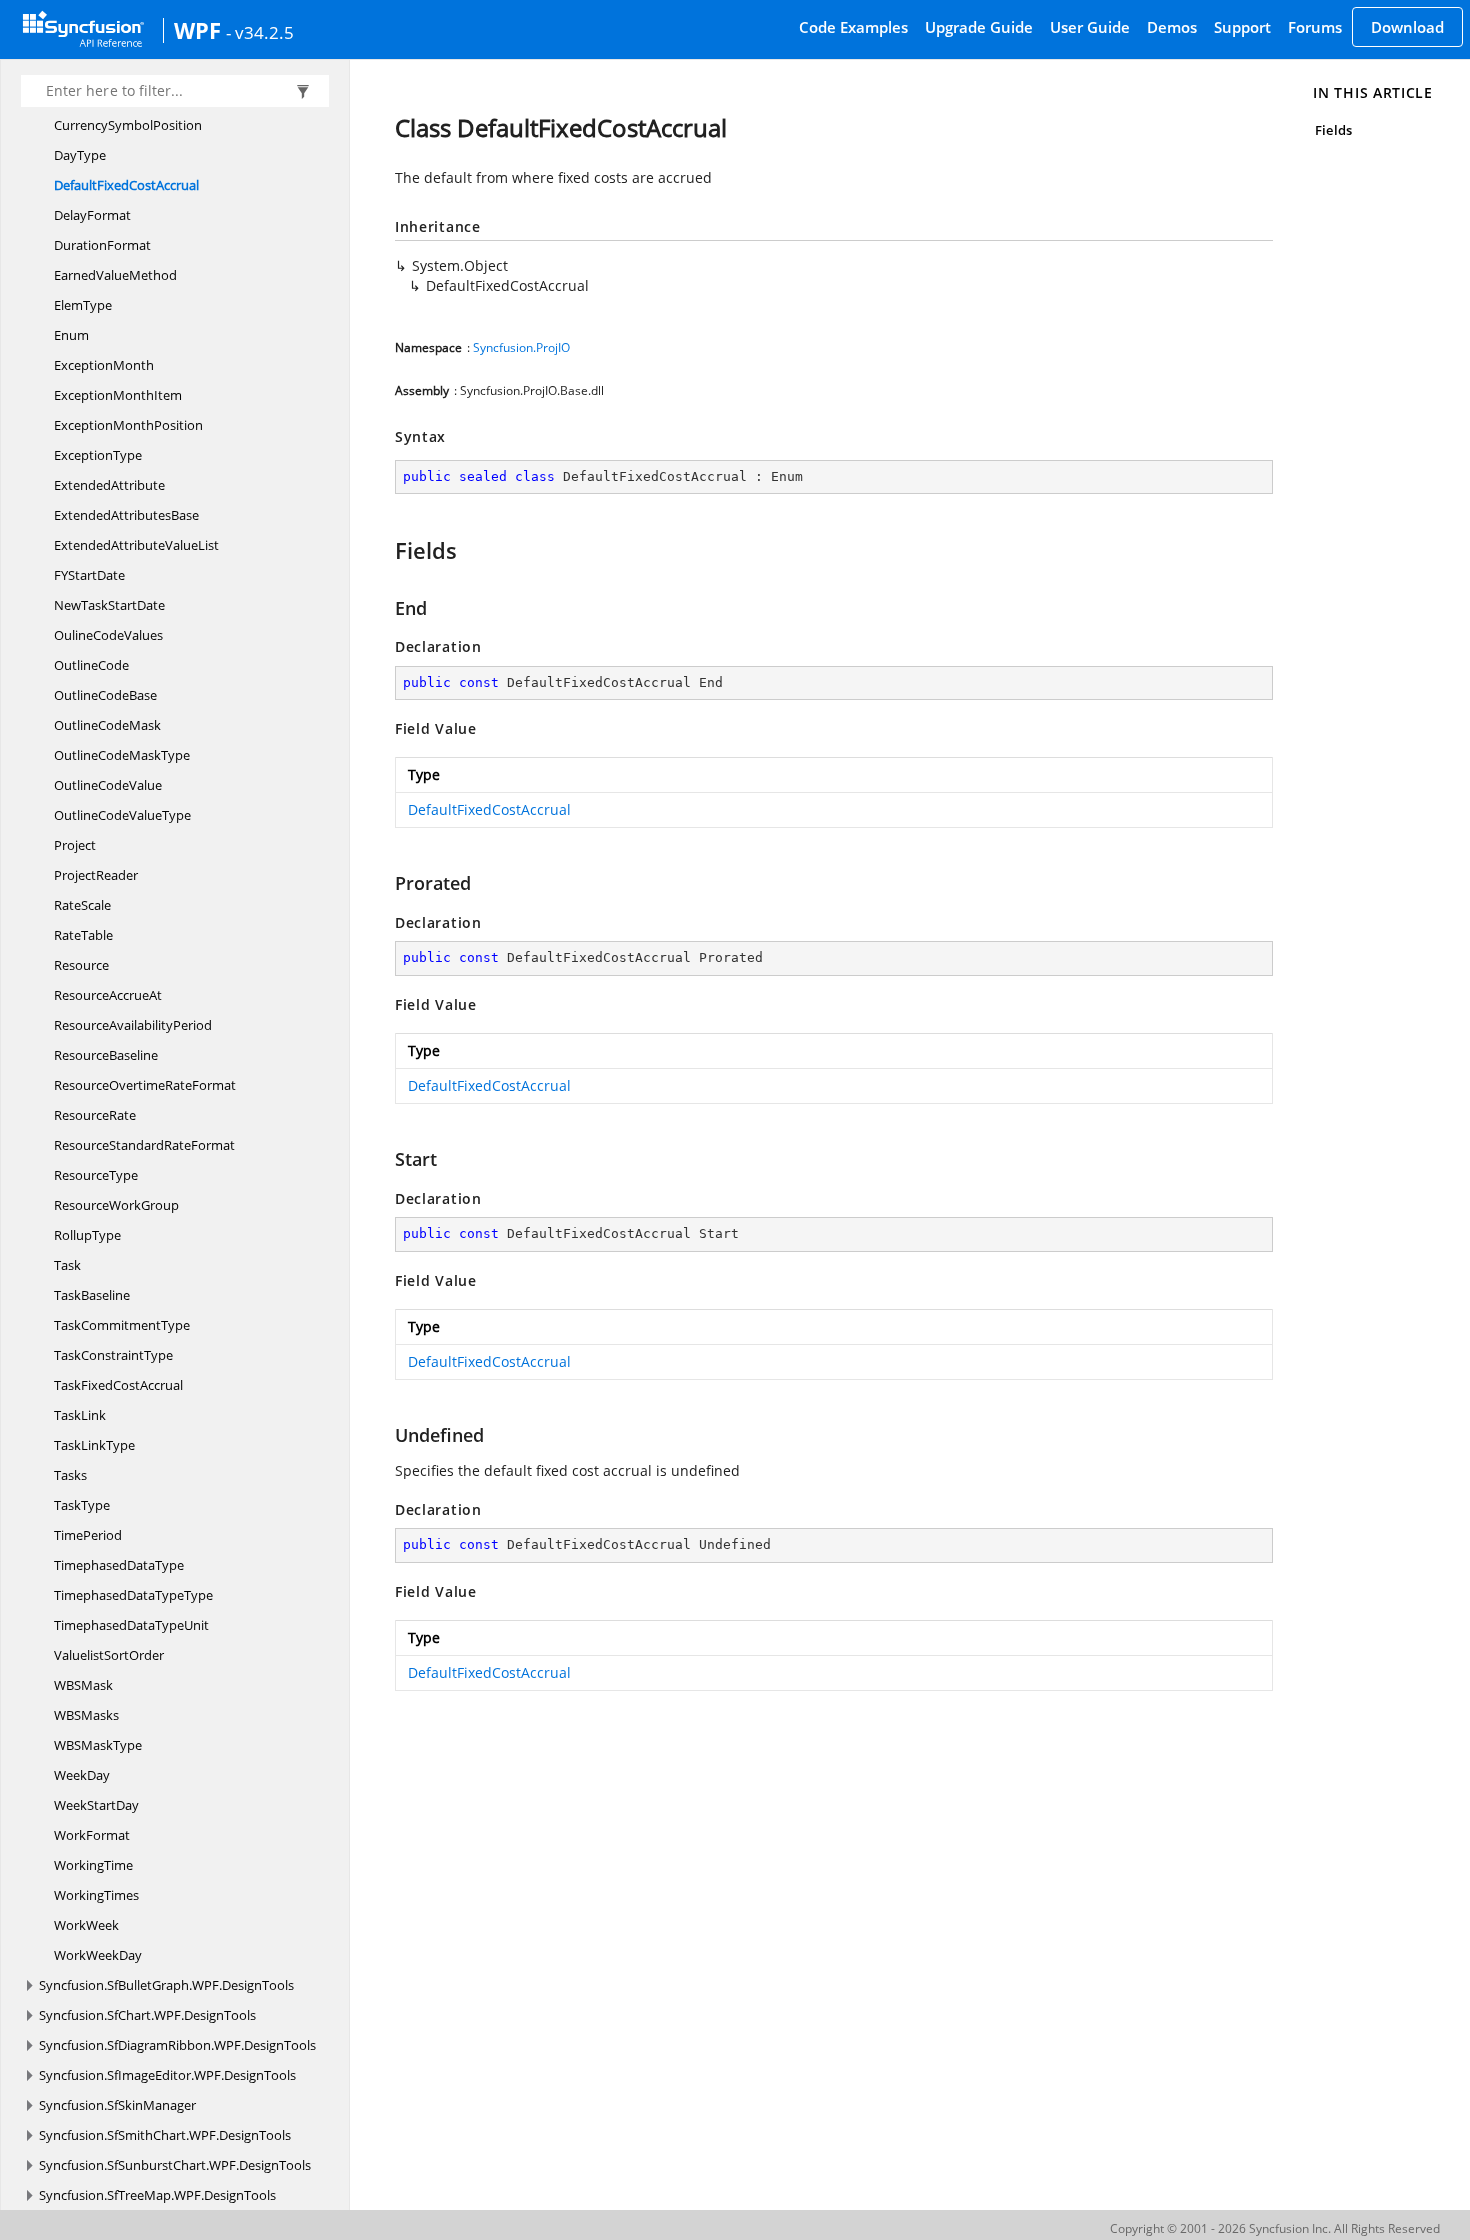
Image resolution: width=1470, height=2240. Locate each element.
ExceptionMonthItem (118, 395)
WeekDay (82, 1775)
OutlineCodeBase (105, 695)
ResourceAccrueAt (108, 995)
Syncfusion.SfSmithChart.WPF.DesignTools (165, 2135)
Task (67, 1265)
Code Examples (853, 27)
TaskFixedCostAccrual (118, 1385)
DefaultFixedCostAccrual (126, 185)
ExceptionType (98, 455)
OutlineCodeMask (107, 725)
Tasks (70, 1475)
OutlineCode (91, 665)
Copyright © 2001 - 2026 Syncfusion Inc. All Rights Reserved (1275, 2228)
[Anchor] (385, 550)
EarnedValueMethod (115, 275)
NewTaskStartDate (109, 605)
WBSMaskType (98, 1745)
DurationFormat (102, 245)
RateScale (82, 905)
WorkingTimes (96, 1895)
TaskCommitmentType (122, 1325)
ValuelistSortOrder (109, 1655)
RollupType (87, 1235)
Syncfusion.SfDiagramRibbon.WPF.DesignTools (177, 2045)
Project (75, 845)
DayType (80, 155)
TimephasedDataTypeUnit (131, 1625)
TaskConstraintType (113, 1355)
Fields (1333, 130)
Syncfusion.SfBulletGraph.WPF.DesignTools (166, 1985)
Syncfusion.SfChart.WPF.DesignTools (147, 2015)
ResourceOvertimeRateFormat (145, 1085)
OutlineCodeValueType (122, 815)
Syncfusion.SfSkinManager (117, 2105)
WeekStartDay (96, 1805)
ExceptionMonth (104, 365)
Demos (1172, 27)
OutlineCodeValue (108, 785)
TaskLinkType (94, 1445)
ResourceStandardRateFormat (144, 1145)
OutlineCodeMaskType (122, 755)
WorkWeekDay (98, 1955)
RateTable (83, 935)
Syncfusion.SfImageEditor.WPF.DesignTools (167, 2075)
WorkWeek (86, 1925)
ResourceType (96, 1175)
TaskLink (80, 1415)
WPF (197, 30)
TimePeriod (88, 1535)
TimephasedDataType (119, 1565)
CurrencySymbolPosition (128, 125)
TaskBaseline (92, 1295)
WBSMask (83, 1685)
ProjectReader (96, 875)
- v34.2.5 (260, 32)
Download (1407, 27)
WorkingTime (93, 1865)
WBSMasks (86, 1715)
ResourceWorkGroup (116, 1205)
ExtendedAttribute (109, 485)
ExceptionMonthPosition (128, 425)
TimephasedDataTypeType (133, 1595)
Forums (1315, 27)
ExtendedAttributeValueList (136, 545)
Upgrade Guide (979, 27)
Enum (71, 335)
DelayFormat (92, 215)
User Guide (1090, 27)
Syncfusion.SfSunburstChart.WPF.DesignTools (175, 2165)
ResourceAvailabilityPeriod (133, 1025)
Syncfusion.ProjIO (521, 347)
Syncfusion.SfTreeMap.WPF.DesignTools (157, 2195)
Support (1242, 27)
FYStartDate (89, 575)
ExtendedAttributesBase (126, 515)
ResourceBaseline (106, 1055)
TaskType (82, 1505)
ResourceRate (95, 1115)
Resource (81, 965)
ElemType (83, 305)
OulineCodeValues (108, 635)
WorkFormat (92, 1835)
